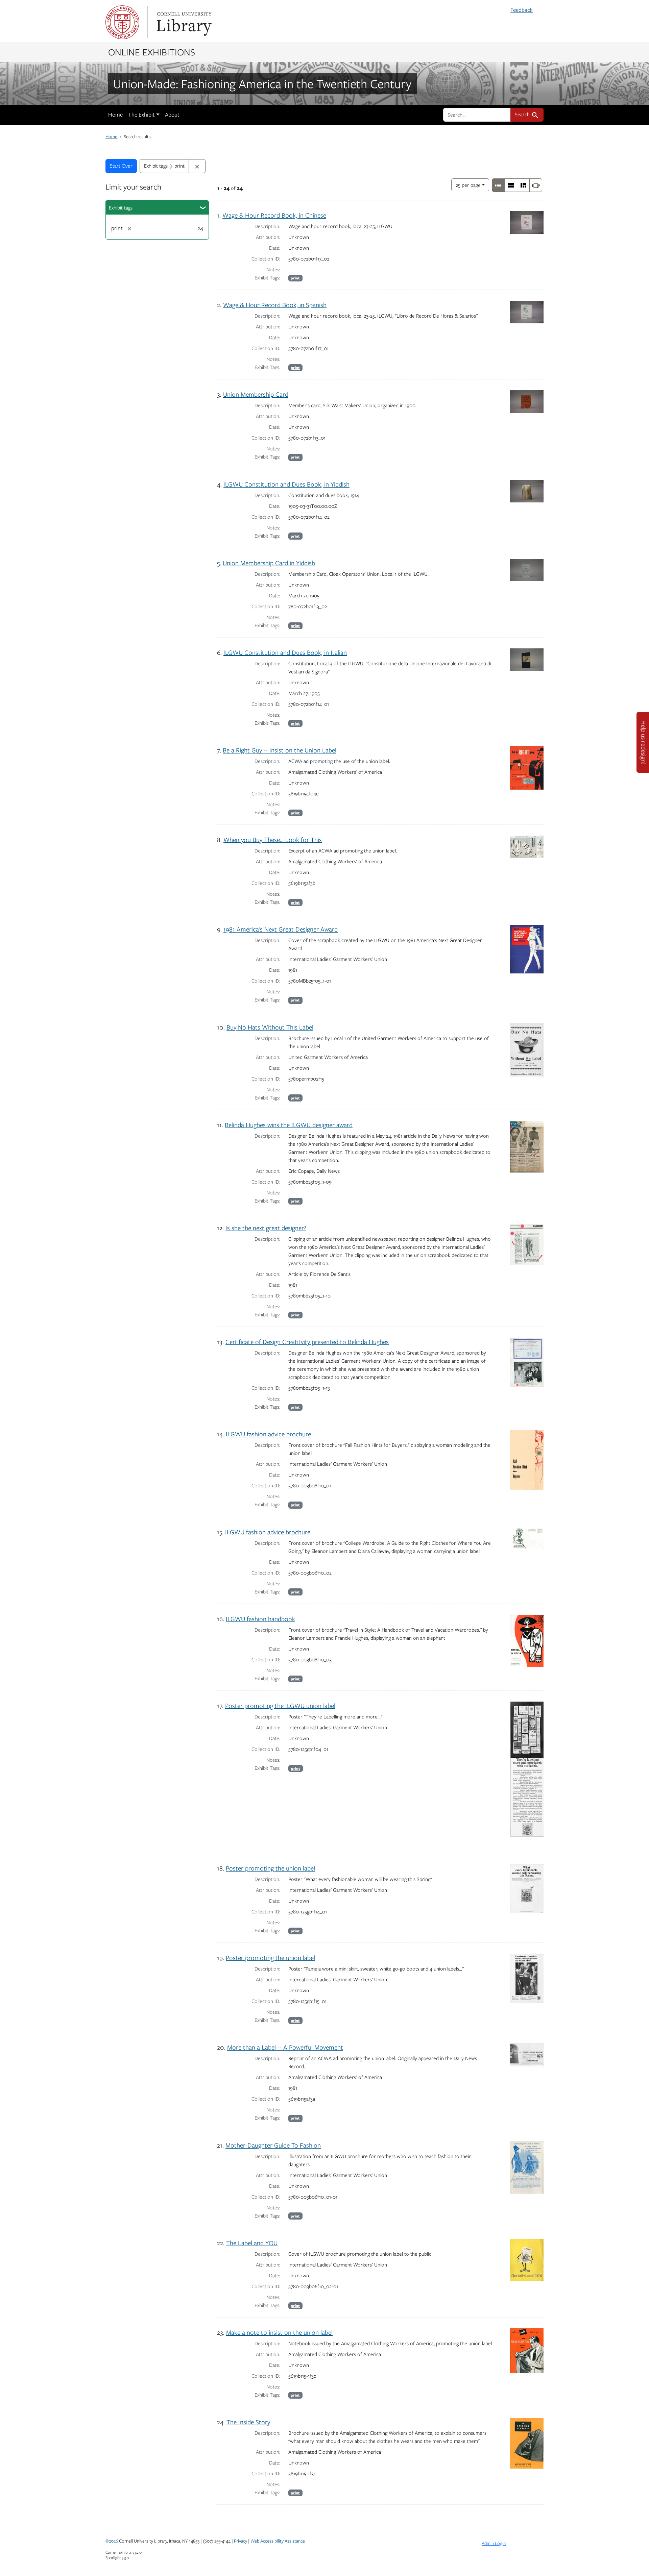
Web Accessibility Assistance (278, 2541)
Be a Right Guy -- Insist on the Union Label (280, 750)
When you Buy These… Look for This (273, 839)
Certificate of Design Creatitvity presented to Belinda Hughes (307, 1342)
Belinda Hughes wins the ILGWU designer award (289, 1125)
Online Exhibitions (152, 52)
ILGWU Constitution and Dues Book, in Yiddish (286, 484)
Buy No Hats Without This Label (270, 1027)
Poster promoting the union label (270, 1868)
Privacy (241, 2541)
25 (468, 185)
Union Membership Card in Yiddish (269, 563)
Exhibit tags (121, 207)
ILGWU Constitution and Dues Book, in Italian (285, 652)
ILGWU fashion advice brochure (268, 1434)
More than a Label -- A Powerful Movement (285, 2047)
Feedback (522, 10)
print (295, 278)
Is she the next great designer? (266, 1228)
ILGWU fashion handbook (260, 1619)
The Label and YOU (252, 2243)
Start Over (121, 166)
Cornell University (122, 22)
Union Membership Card (256, 394)
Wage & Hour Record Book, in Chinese (274, 215)
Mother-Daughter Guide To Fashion (273, 2145)
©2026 (112, 2541)
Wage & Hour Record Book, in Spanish (275, 305)
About (172, 115)
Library (183, 22)
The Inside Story (248, 2422)
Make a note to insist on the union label (279, 2332)
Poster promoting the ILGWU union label (280, 1705)
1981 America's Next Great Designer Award (281, 929)
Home (115, 115)
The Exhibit (141, 115)
